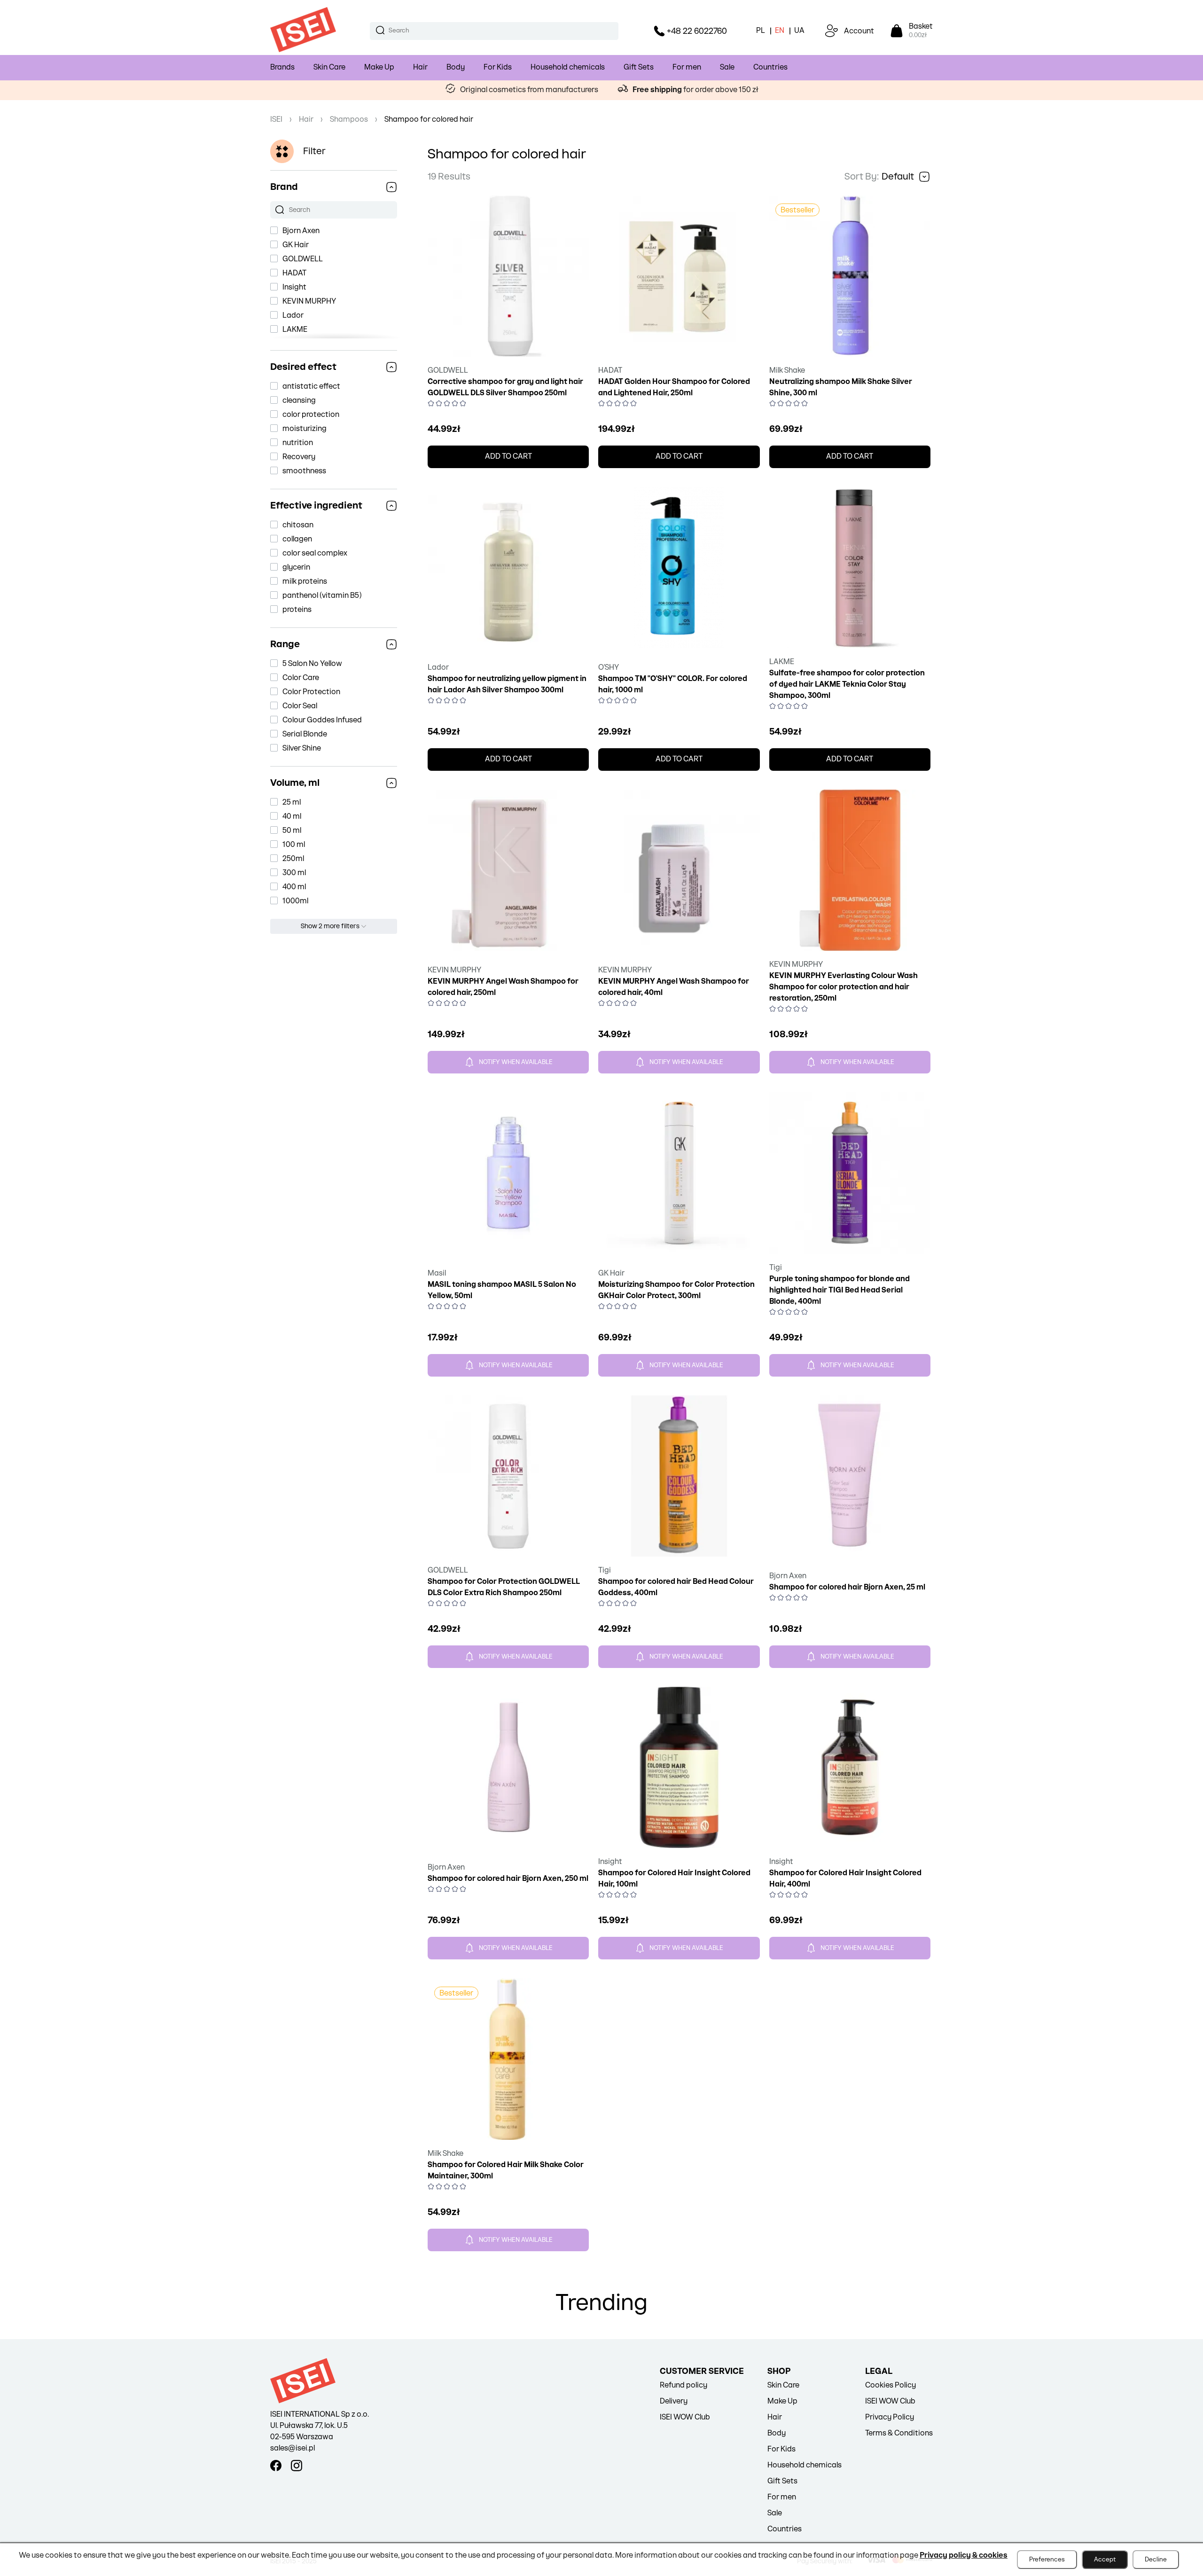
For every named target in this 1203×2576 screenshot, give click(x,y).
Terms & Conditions (899, 2433)
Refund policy (684, 2385)
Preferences (1047, 2560)
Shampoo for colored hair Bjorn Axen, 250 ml (508, 1879)
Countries (770, 67)
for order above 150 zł (695, 90)
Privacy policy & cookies (964, 2556)
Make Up (379, 67)
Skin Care (329, 67)
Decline (1156, 2560)
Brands (282, 67)
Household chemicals (568, 67)
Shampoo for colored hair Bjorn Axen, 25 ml (847, 1587)
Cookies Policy (891, 2385)
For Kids (498, 67)
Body (456, 67)
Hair (420, 67)
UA (799, 31)
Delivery (674, 2401)
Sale (727, 67)
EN (780, 31)
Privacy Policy (890, 2417)
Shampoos (349, 120)
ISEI (276, 120)
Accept (1105, 2560)
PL (761, 31)
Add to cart (508, 457)
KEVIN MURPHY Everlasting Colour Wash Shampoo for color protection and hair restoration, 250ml (844, 987)
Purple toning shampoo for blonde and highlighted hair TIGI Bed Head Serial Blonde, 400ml (840, 1290)
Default (898, 177)
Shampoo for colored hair (429, 120)
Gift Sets (639, 67)
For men (687, 67)
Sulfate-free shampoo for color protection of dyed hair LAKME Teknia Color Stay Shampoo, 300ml (847, 685)
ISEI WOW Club (685, 2417)
